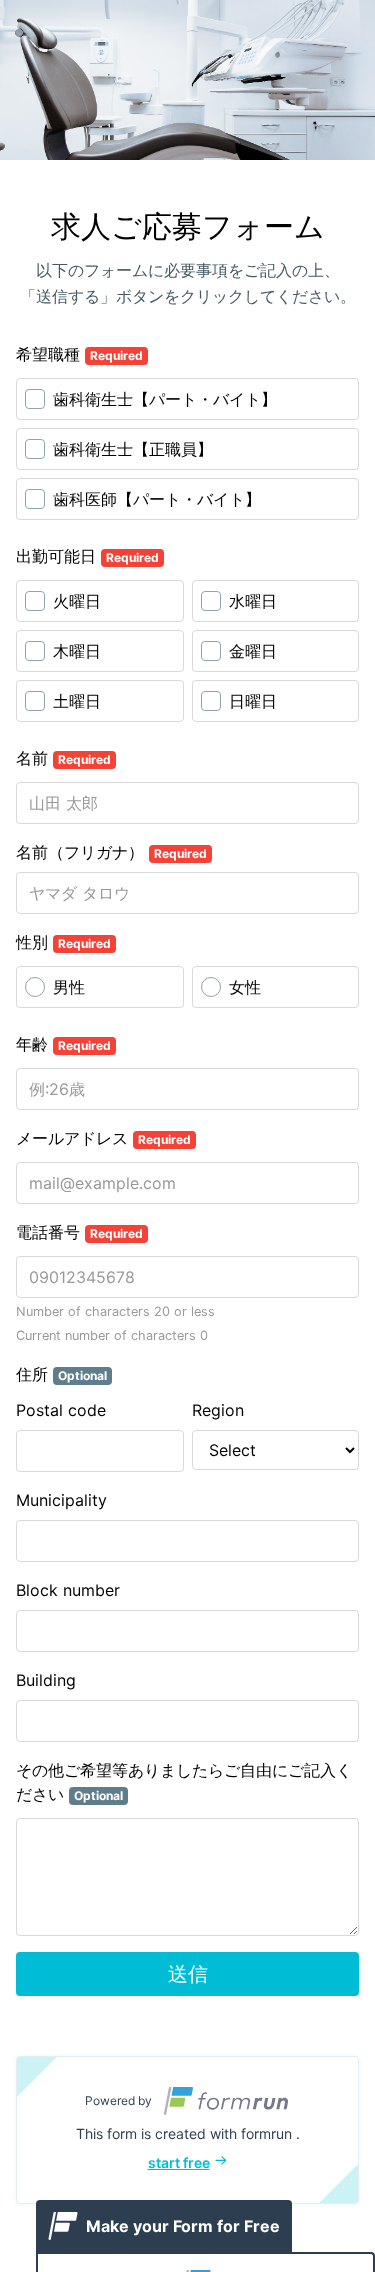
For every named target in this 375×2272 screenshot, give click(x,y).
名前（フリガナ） (111, 852)
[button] (187, 2130)
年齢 (63, 1044)
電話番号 (79, 1232)
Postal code (61, 1410)
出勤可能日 (87, 556)
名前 (63, 758)
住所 (61, 1374)
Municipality (61, 1500)
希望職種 (79, 354)
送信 (188, 1974)
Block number (68, 1590)
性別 (63, 942)
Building (46, 1680)
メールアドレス (103, 1138)
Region (218, 1410)
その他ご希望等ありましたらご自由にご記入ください (184, 1782)
